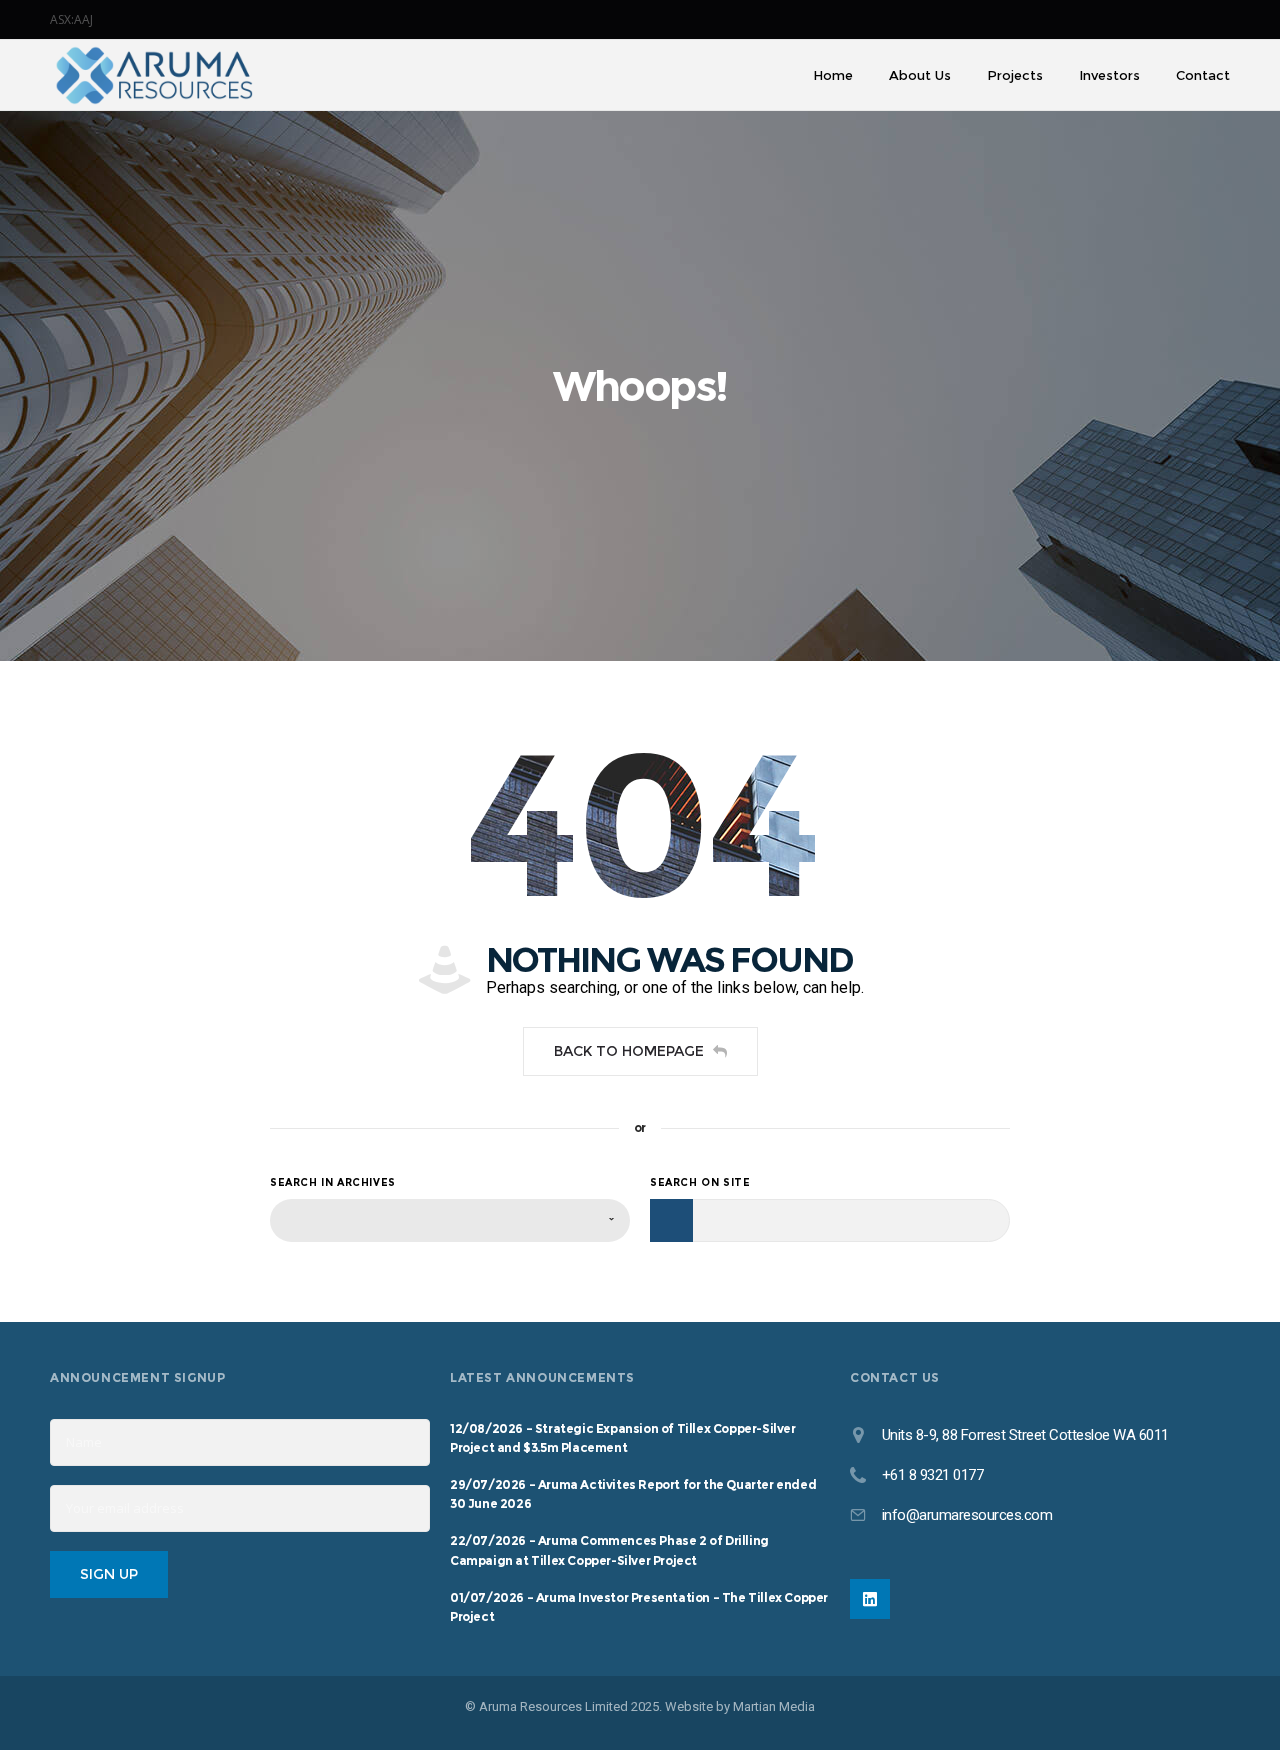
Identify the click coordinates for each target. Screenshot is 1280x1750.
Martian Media (774, 1706)
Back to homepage (629, 1051)
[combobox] (450, 1220)
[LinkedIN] (870, 1599)
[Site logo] (154, 75)
